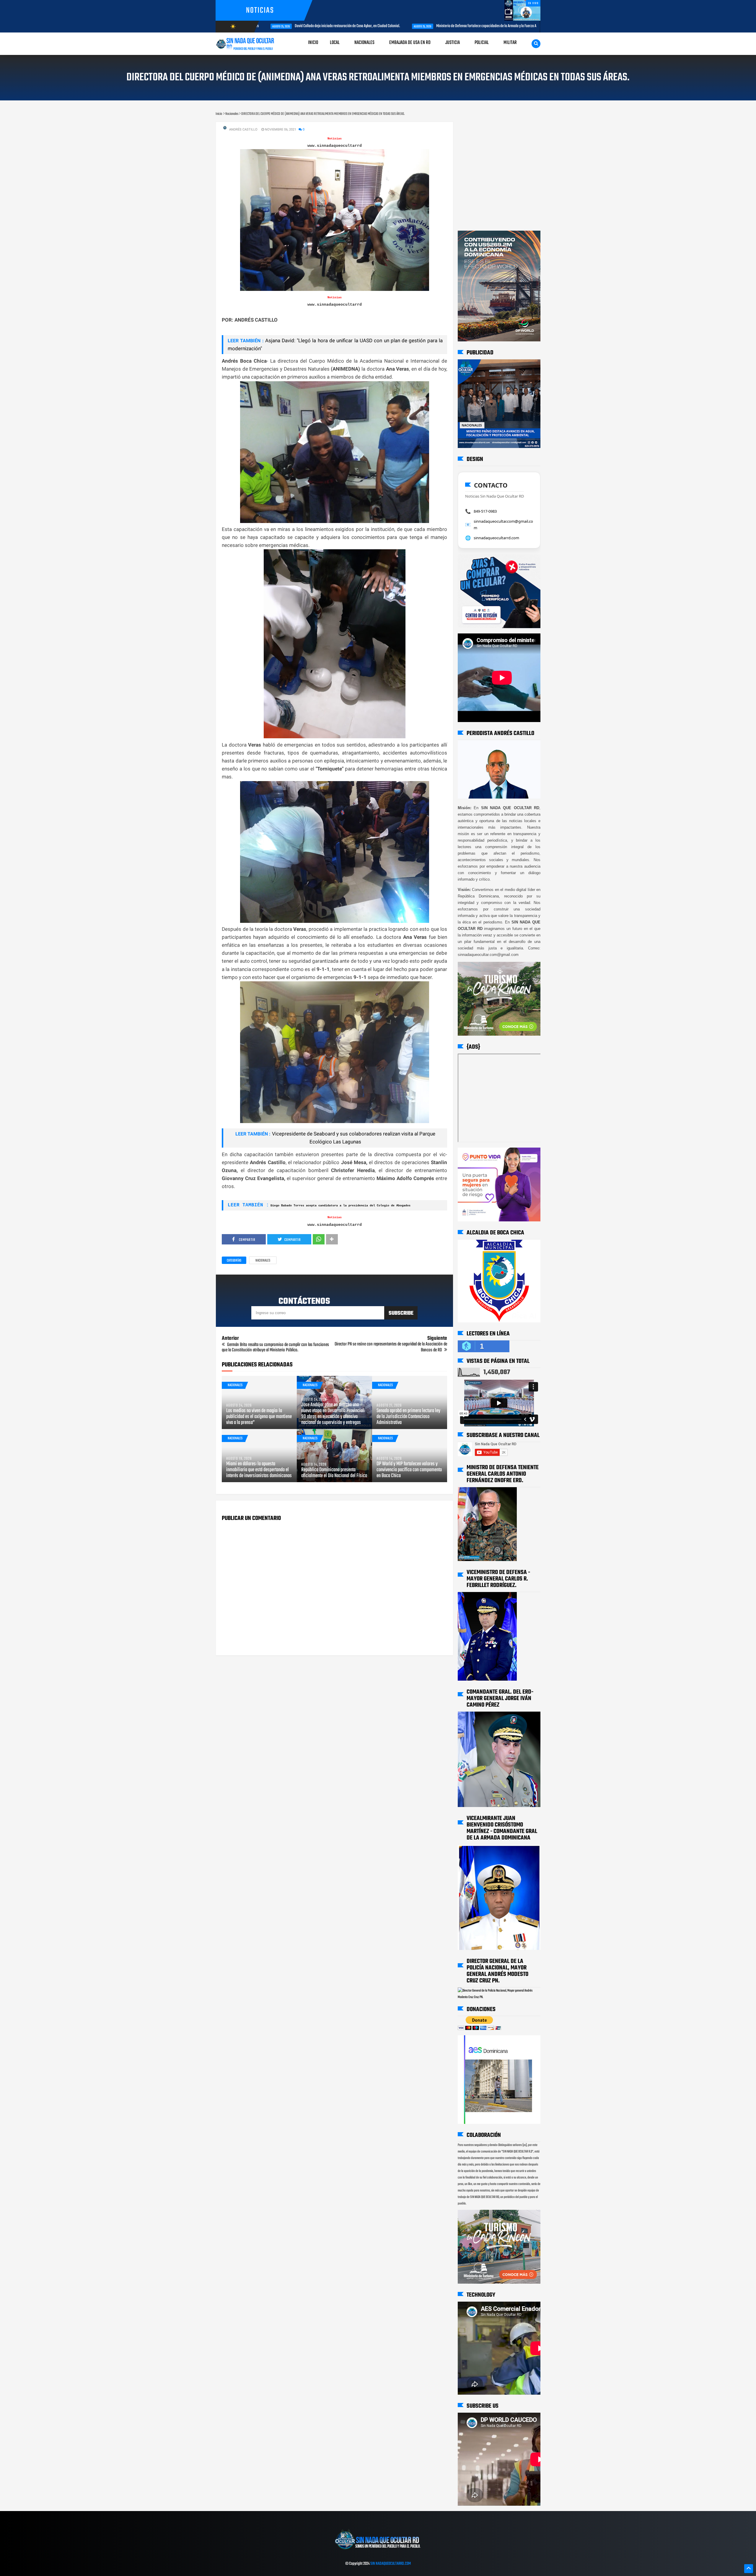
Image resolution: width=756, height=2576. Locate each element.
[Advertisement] (476, 128)
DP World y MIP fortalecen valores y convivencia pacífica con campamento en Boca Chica (409, 1470)
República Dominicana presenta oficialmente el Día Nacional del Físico (334, 1473)
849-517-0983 (485, 511)
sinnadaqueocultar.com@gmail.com (503, 524)
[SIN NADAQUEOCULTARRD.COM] (378, 2551)
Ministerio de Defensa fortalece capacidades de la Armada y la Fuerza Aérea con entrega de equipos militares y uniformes (372, 26)
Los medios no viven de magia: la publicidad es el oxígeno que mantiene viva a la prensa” (259, 1417)
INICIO (313, 43)
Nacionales (263, 1261)
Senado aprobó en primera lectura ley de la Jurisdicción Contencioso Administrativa (408, 1417)
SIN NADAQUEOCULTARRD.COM (391, 2564)
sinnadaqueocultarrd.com (496, 538)
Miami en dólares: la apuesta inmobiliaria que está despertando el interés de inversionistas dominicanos (259, 1470)
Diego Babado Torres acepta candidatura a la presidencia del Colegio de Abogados (340, 1206)
